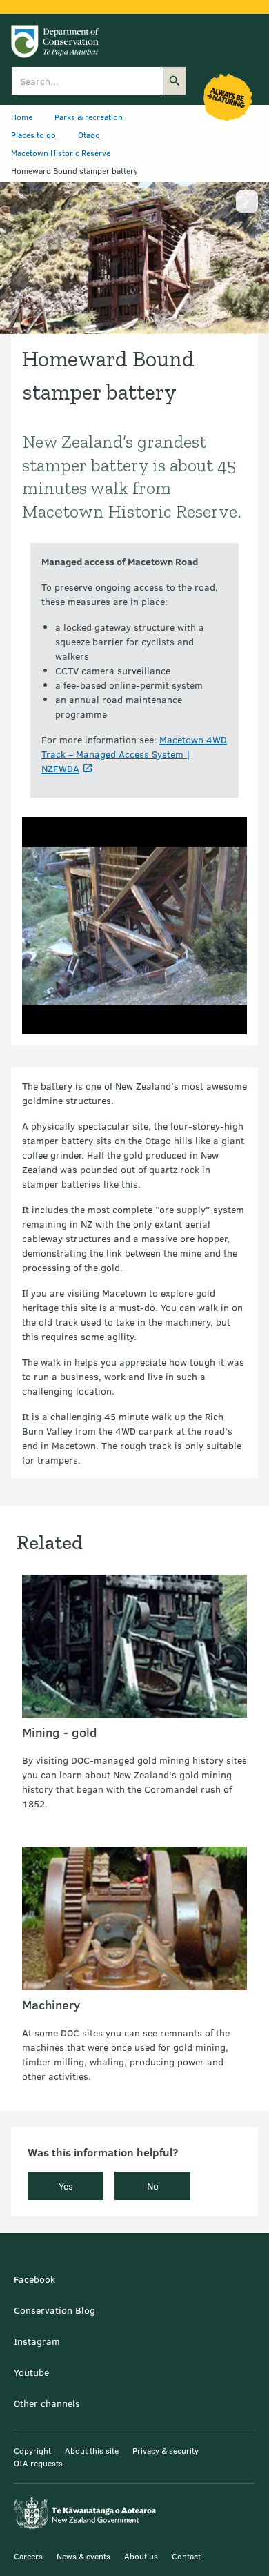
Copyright (32, 2450)
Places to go (33, 135)
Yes (66, 2186)
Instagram (37, 2341)
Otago (89, 135)
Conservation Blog (54, 2310)
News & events (83, 2556)
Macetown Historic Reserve (61, 153)
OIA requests (38, 2463)
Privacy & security (166, 2450)
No (153, 2186)
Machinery (51, 2005)
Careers (28, 2556)
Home (22, 117)
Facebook (34, 2279)
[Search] (175, 81)
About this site (92, 2450)
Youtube (31, 2372)
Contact (186, 2556)
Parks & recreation (89, 117)
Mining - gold (60, 1732)
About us (141, 2556)
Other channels (47, 2403)
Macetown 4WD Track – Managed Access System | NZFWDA (134, 754)
